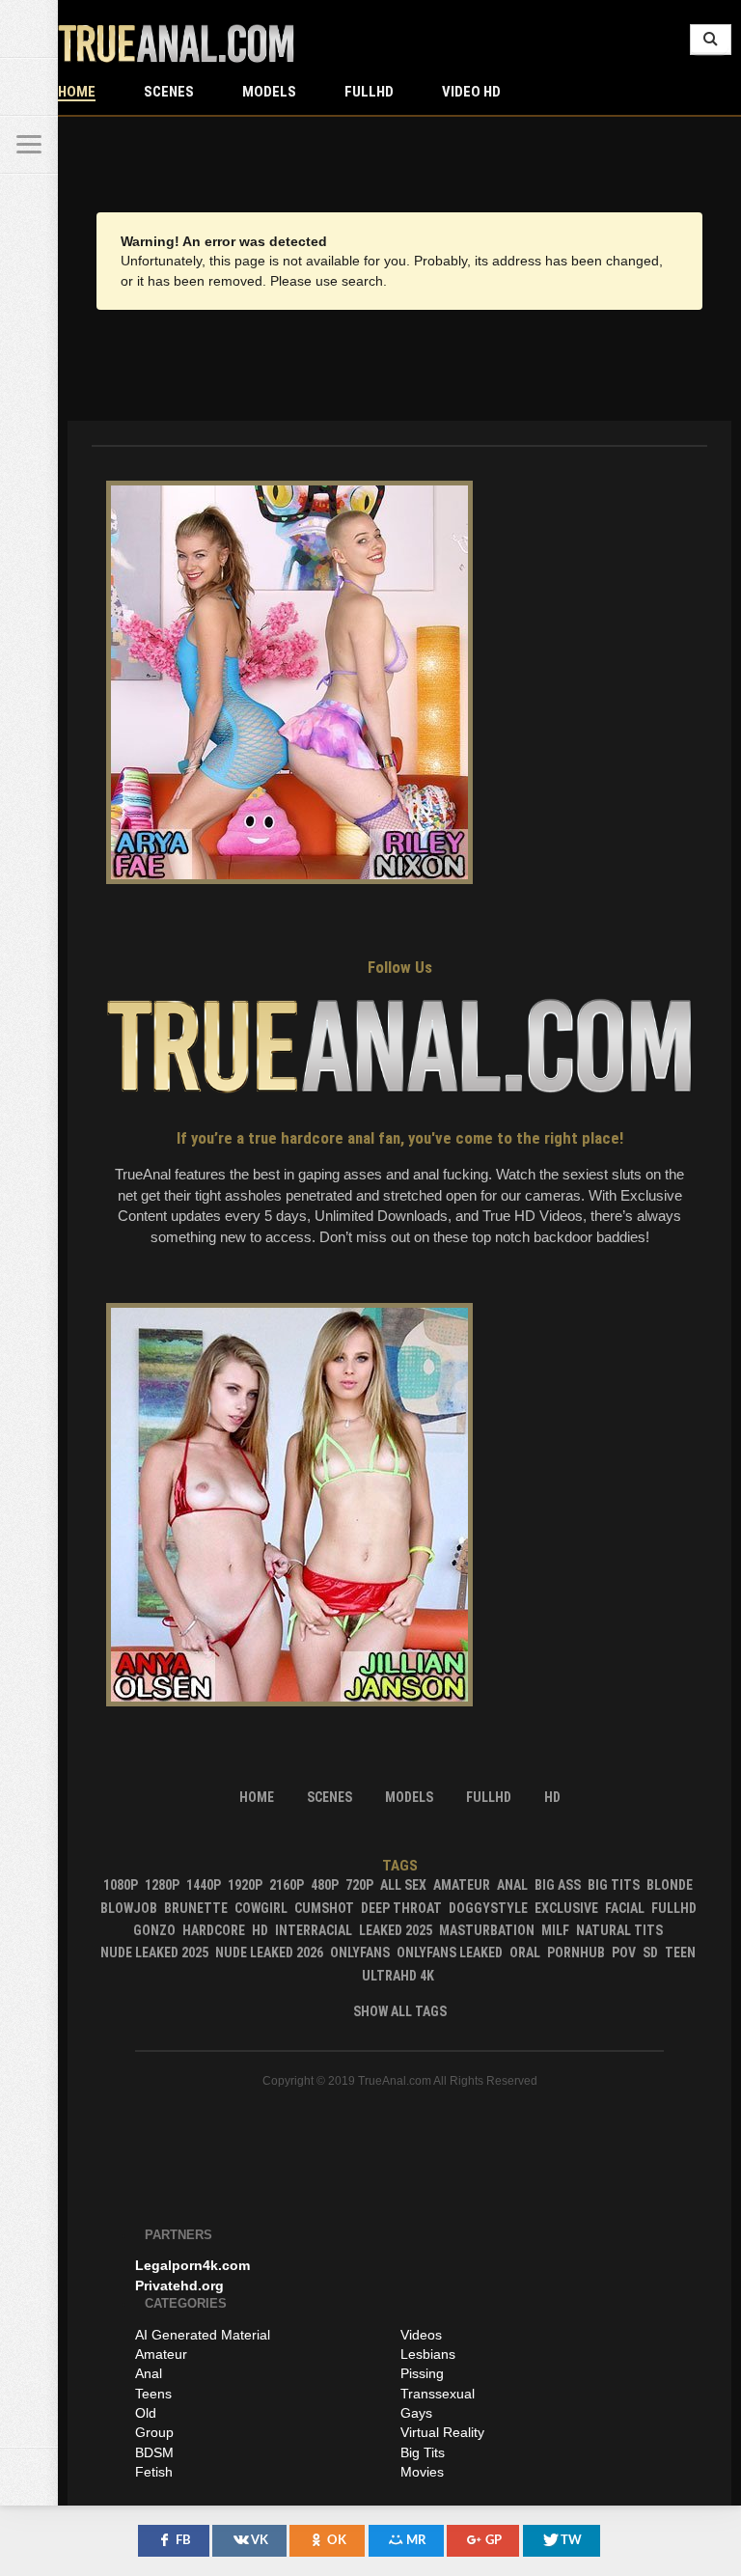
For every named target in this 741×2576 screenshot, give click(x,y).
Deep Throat (401, 1908)
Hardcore (214, 1930)
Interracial (314, 1930)
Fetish (154, 2472)
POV (624, 1953)
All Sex (403, 1885)
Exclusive (566, 1908)
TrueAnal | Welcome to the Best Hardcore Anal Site (176, 43)
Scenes (169, 92)
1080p (121, 1885)
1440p (204, 1885)
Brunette (196, 1908)
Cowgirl (261, 1908)
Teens (153, 2394)
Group (154, 2432)
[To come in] (29, 87)
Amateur (462, 1885)
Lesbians (428, 2354)
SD (650, 1953)
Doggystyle (488, 1908)
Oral (525, 1953)
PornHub (576, 1953)
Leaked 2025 (396, 1930)
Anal (512, 1885)
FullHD (369, 92)
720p (359, 1885)
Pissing (422, 2373)
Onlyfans (360, 1953)
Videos (421, 2335)
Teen (680, 1953)
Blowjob (129, 1908)
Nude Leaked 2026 (269, 1953)
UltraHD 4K (398, 1976)
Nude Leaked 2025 (154, 1953)
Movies (422, 2472)
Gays (416, 2413)
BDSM (154, 2452)
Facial (625, 1908)
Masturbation (487, 1930)
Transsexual (438, 2394)
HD (260, 1930)
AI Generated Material (203, 2335)
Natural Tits (619, 1930)
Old (146, 2413)
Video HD (471, 92)
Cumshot (324, 1908)
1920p (245, 1885)
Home (77, 92)
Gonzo (154, 1930)
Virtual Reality (442, 2432)
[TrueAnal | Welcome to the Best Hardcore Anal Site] (29, 29)
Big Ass (558, 1885)
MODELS (269, 92)
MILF (555, 1930)
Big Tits (614, 1885)
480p (325, 1885)
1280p (162, 1885)
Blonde (670, 1885)
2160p (287, 1885)
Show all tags (400, 2011)
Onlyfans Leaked (450, 1953)
